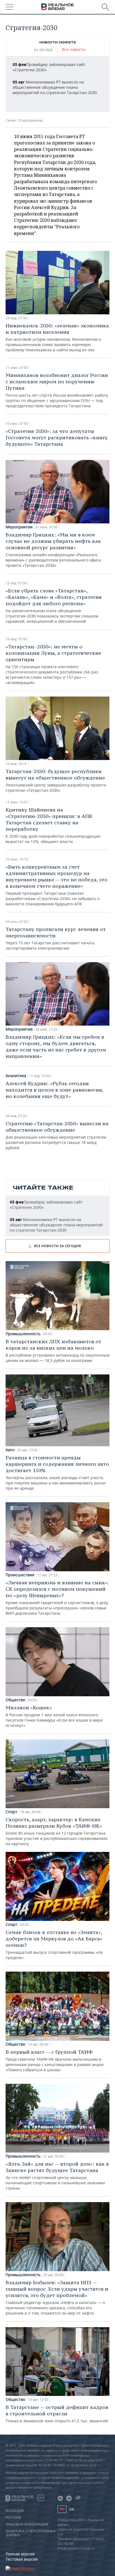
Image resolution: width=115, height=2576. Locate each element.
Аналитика (16, 1076)
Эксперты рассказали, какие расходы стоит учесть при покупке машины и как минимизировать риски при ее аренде (57, 1473)
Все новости (74, 50)
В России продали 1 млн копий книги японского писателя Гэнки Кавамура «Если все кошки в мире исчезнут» (54, 1716)
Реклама (13, 2518)
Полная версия (20, 2554)
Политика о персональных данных (31, 2533)
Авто (10, 1450)
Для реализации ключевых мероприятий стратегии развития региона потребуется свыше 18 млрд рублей (57, 1135)
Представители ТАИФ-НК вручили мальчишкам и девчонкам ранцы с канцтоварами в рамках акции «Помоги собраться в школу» (55, 2061)
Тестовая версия (22, 2559)
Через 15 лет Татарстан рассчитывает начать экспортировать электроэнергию (56, 938)
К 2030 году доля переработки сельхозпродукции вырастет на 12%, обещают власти (53, 825)
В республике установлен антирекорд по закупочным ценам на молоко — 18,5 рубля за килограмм (57, 1351)
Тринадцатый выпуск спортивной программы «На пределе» (54, 1945)
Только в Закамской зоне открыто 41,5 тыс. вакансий (57, 2414)
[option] (57, 79)
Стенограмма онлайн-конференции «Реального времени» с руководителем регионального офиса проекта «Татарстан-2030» (53, 550)
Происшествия (20, 1575)
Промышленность (23, 1334)
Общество (15, 1700)
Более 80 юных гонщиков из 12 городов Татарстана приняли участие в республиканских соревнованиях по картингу (57, 1831)
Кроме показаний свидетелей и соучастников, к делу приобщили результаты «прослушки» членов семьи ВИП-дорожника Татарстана (57, 1598)
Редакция (15, 2511)
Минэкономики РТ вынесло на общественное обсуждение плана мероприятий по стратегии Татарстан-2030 (55, 87)
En (72, 2509)
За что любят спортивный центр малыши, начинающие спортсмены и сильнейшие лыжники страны (57, 2176)
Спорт (11, 1812)
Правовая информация (27, 2524)
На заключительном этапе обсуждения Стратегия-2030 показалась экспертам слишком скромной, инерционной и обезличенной (54, 606)
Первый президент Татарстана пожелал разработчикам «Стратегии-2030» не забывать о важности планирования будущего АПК (57, 885)
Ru (62, 2509)
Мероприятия (19, 527)
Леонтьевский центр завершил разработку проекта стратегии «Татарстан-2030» (56, 780)
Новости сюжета (58, 42)
